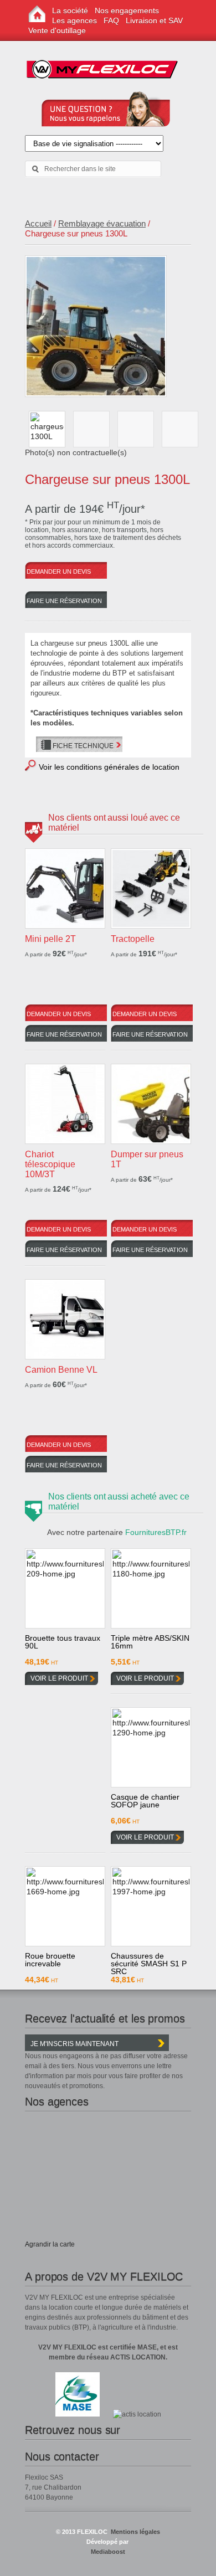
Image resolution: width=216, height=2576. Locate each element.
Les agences (74, 20)
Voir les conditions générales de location (109, 767)
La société (70, 11)
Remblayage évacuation (102, 223)
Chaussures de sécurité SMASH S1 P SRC (149, 1962)
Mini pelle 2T (50, 939)
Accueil (38, 223)
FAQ (111, 20)
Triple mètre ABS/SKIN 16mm (150, 1642)
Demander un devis (59, 571)
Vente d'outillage (57, 30)
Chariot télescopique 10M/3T (50, 1164)
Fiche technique (83, 746)
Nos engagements (127, 11)
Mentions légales (135, 2532)
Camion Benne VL (61, 1370)
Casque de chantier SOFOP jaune (145, 1801)
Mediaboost (108, 2552)
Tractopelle (133, 939)
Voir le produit (59, 1678)
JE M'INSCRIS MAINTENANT (74, 2044)
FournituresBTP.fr (156, 1532)
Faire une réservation (64, 601)
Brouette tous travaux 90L (63, 1642)
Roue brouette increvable (50, 1960)
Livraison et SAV (154, 20)
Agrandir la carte (50, 2244)
